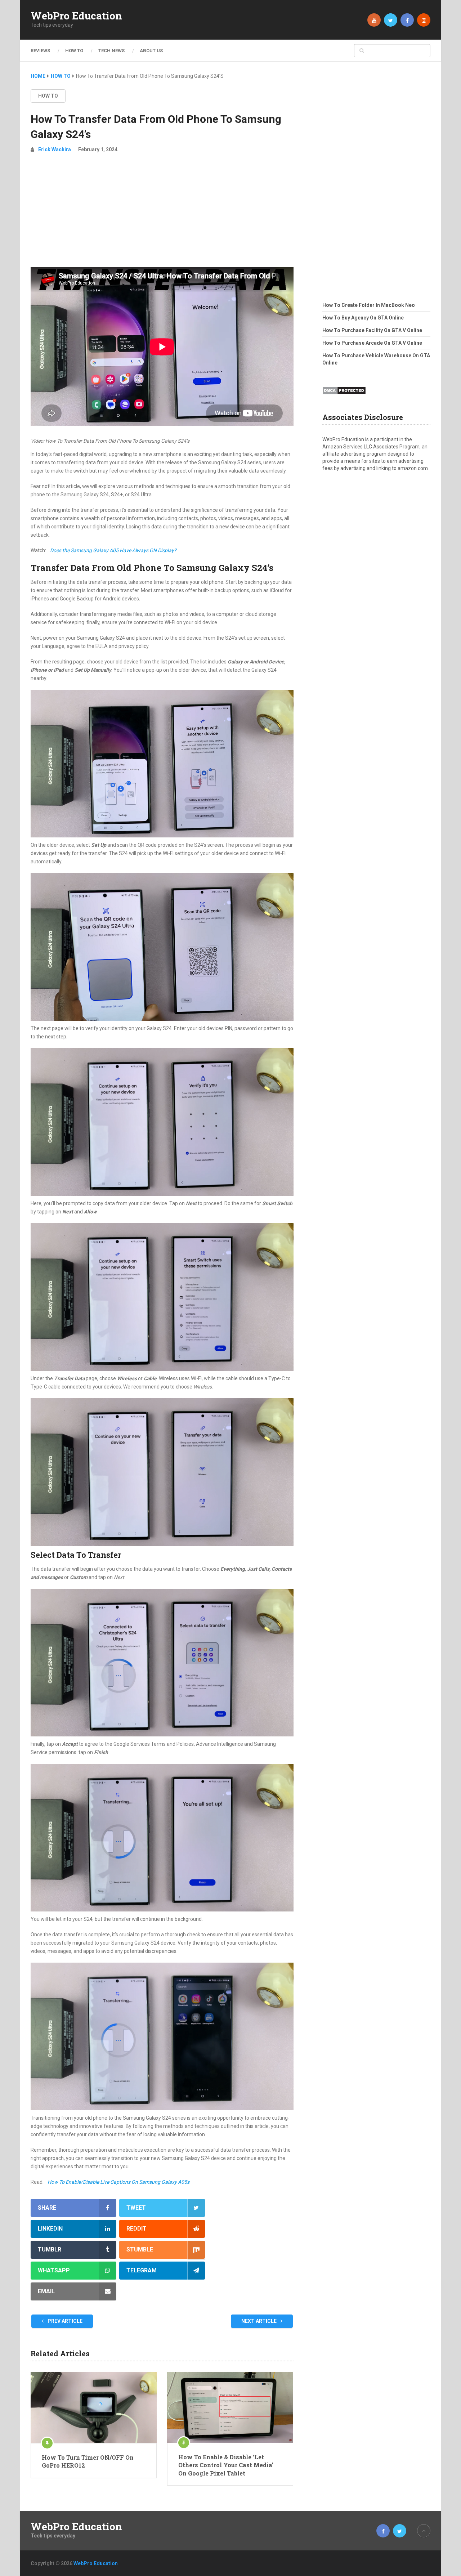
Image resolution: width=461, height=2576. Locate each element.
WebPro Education (76, 16)
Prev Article (64, 2321)
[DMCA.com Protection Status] (344, 397)
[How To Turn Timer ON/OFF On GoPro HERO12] (94, 2408)
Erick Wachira (55, 149)
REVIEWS (40, 51)
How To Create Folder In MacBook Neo (369, 305)
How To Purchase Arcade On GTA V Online (372, 343)
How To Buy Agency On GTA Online (363, 318)
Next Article (259, 2321)
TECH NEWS (111, 51)
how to (48, 96)
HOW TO (74, 51)
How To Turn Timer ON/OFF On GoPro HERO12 (88, 2461)
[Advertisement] (162, 213)
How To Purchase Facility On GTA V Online (372, 330)
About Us (151, 51)
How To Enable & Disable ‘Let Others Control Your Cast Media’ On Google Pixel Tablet (226, 2465)
